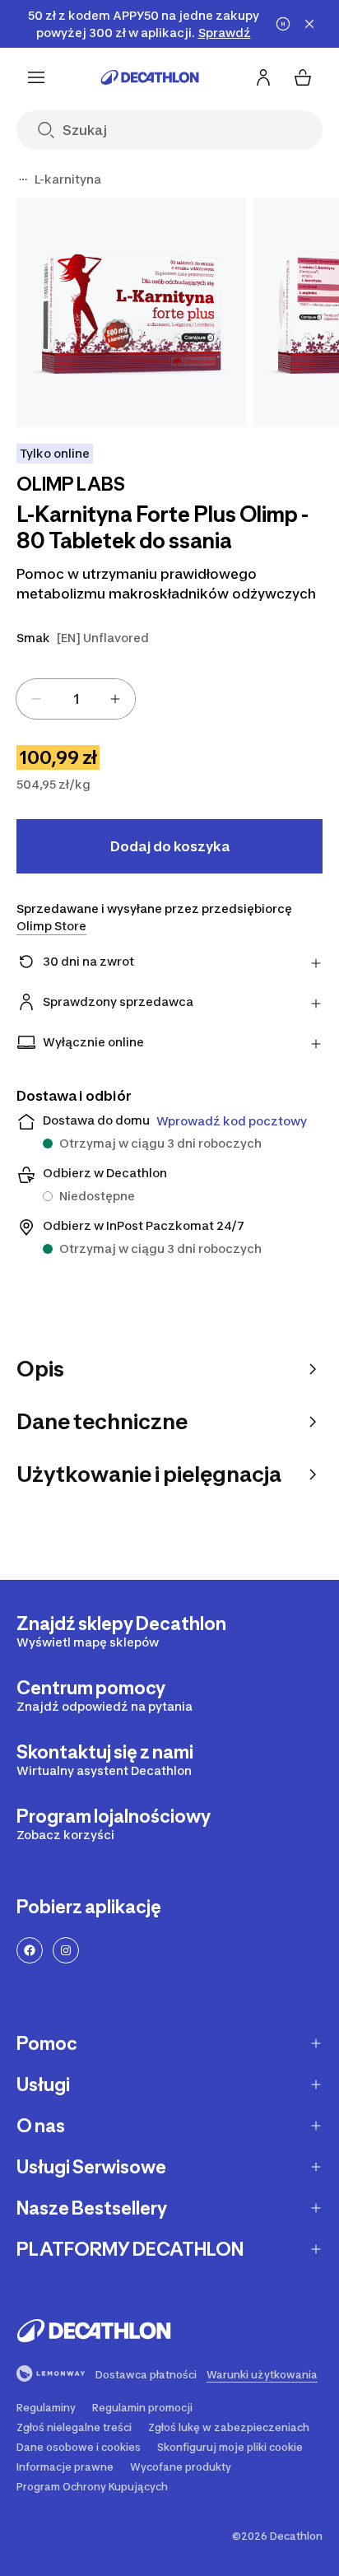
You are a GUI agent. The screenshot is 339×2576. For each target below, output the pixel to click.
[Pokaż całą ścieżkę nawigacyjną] (23, 179)
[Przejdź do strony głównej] (150, 77)
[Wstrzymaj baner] (283, 24)
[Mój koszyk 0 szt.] (303, 77)
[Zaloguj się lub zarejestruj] (263, 77)
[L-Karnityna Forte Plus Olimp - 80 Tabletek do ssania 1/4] (131, 312)
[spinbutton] (76, 699)
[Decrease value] (36, 699)
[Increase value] (115, 699)
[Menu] (36, 77)
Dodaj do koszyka (170, 846)
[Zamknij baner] (309, 24)
